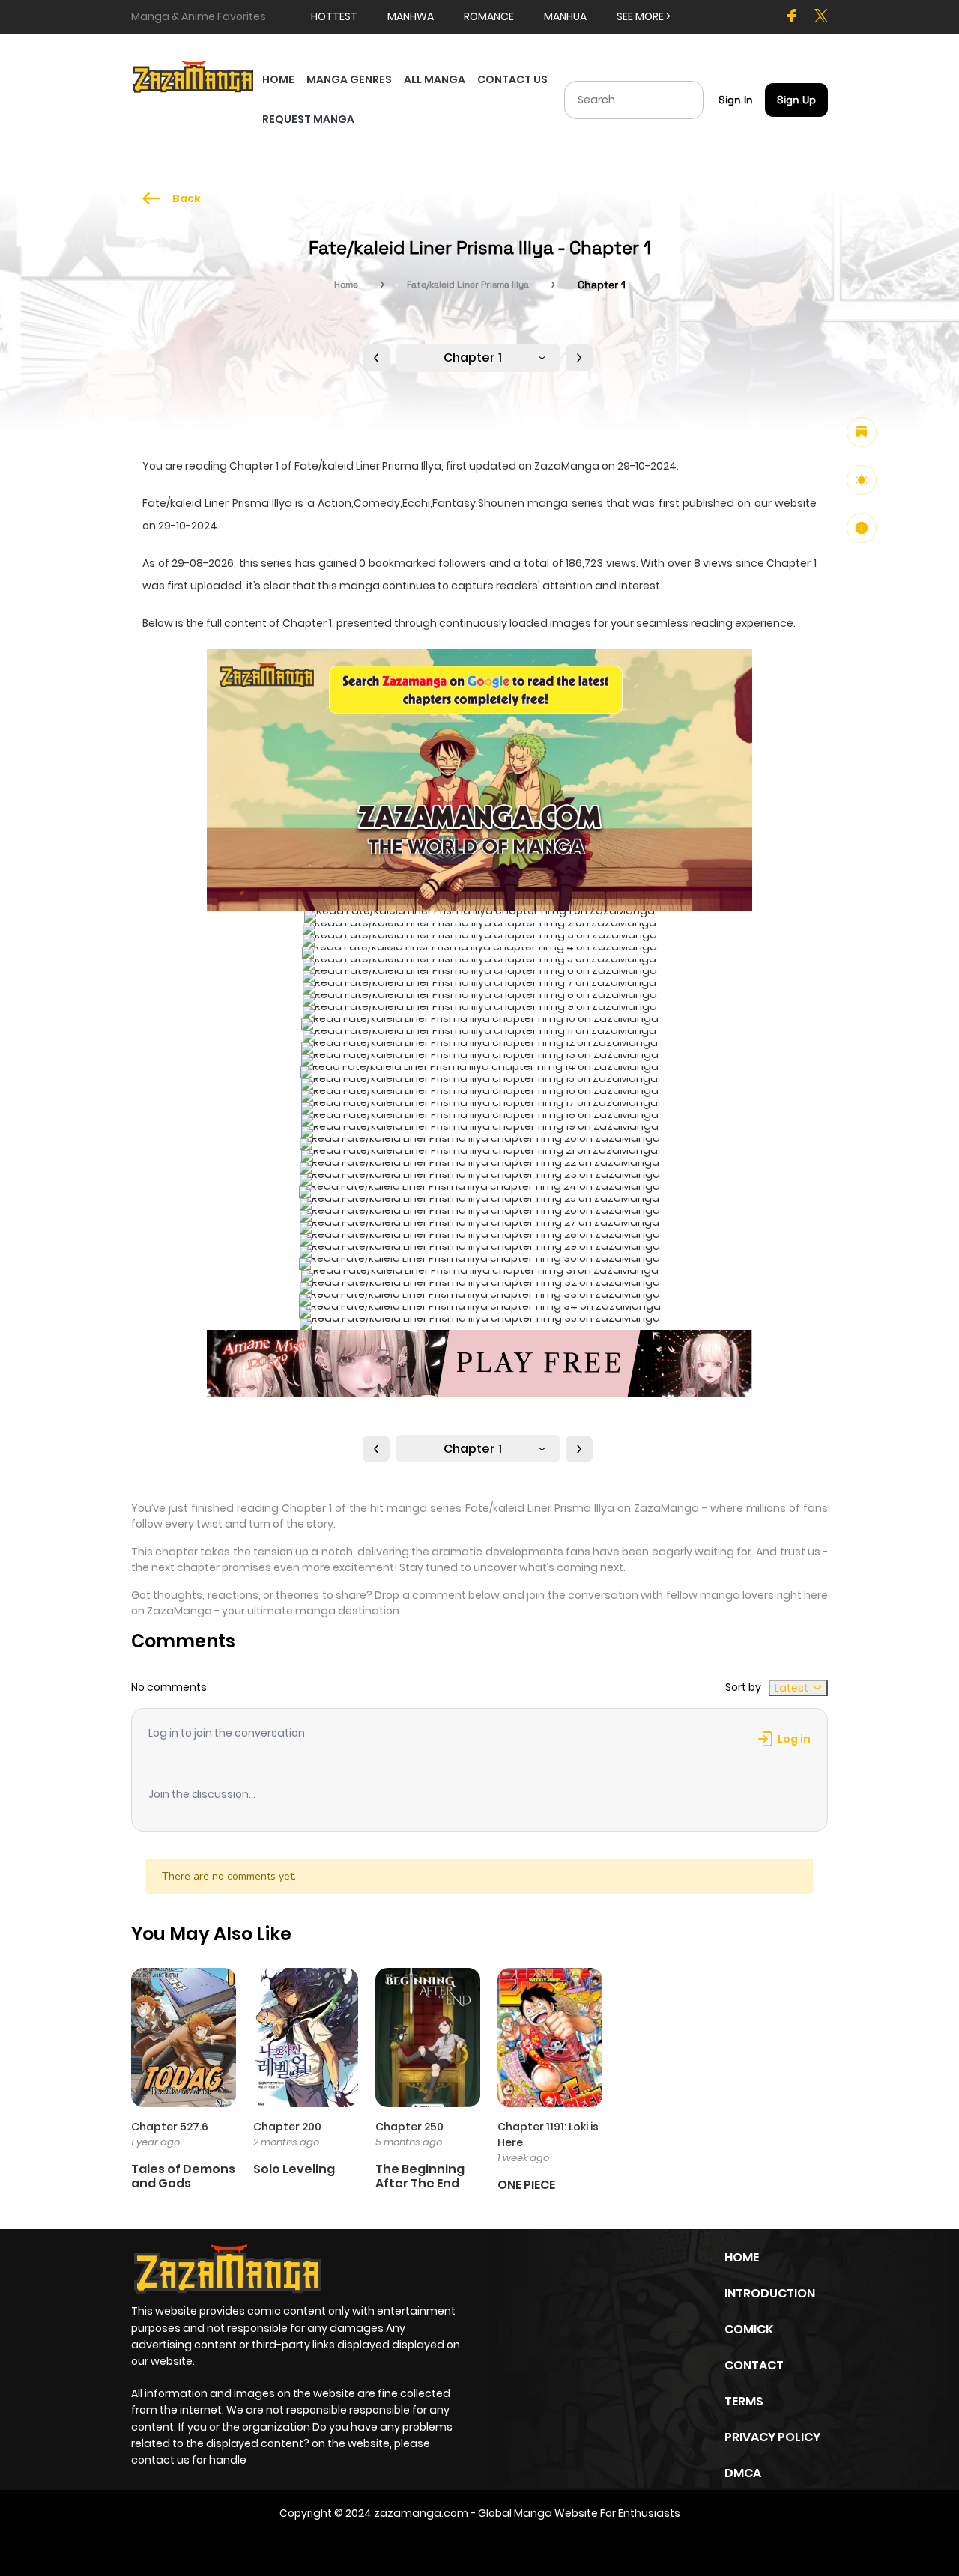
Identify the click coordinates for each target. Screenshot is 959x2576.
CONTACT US (512, 79)
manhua (565, 16)
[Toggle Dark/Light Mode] (862, 480)
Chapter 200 (287, 2127)
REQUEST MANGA (308, 119)
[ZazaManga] (194, 76)
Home (346, 285)
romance (489, 16)
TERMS (744, 2401)
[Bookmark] (862, 432)
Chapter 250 (409, 2127)
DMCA (743, 2473)
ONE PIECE (526, 2185)
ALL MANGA (435, 79)
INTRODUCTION (770, 2293)
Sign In (736, 100)
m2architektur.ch (478, 2545)
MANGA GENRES (349, 79)
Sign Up (796, 100)
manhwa (411, 16)
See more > (644, 16)
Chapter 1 (473, 358)
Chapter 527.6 (170, 2127)
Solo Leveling (294, 2169)
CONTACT (754, 2365)
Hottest (334, 16)
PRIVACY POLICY (772, 2437)
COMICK (749, 2329)
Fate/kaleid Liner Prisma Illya (468, 285)
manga (360, 586)
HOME (278, 79)
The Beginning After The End (420, 2176)
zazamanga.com (421, 2513)
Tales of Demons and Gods (183, 2176)
